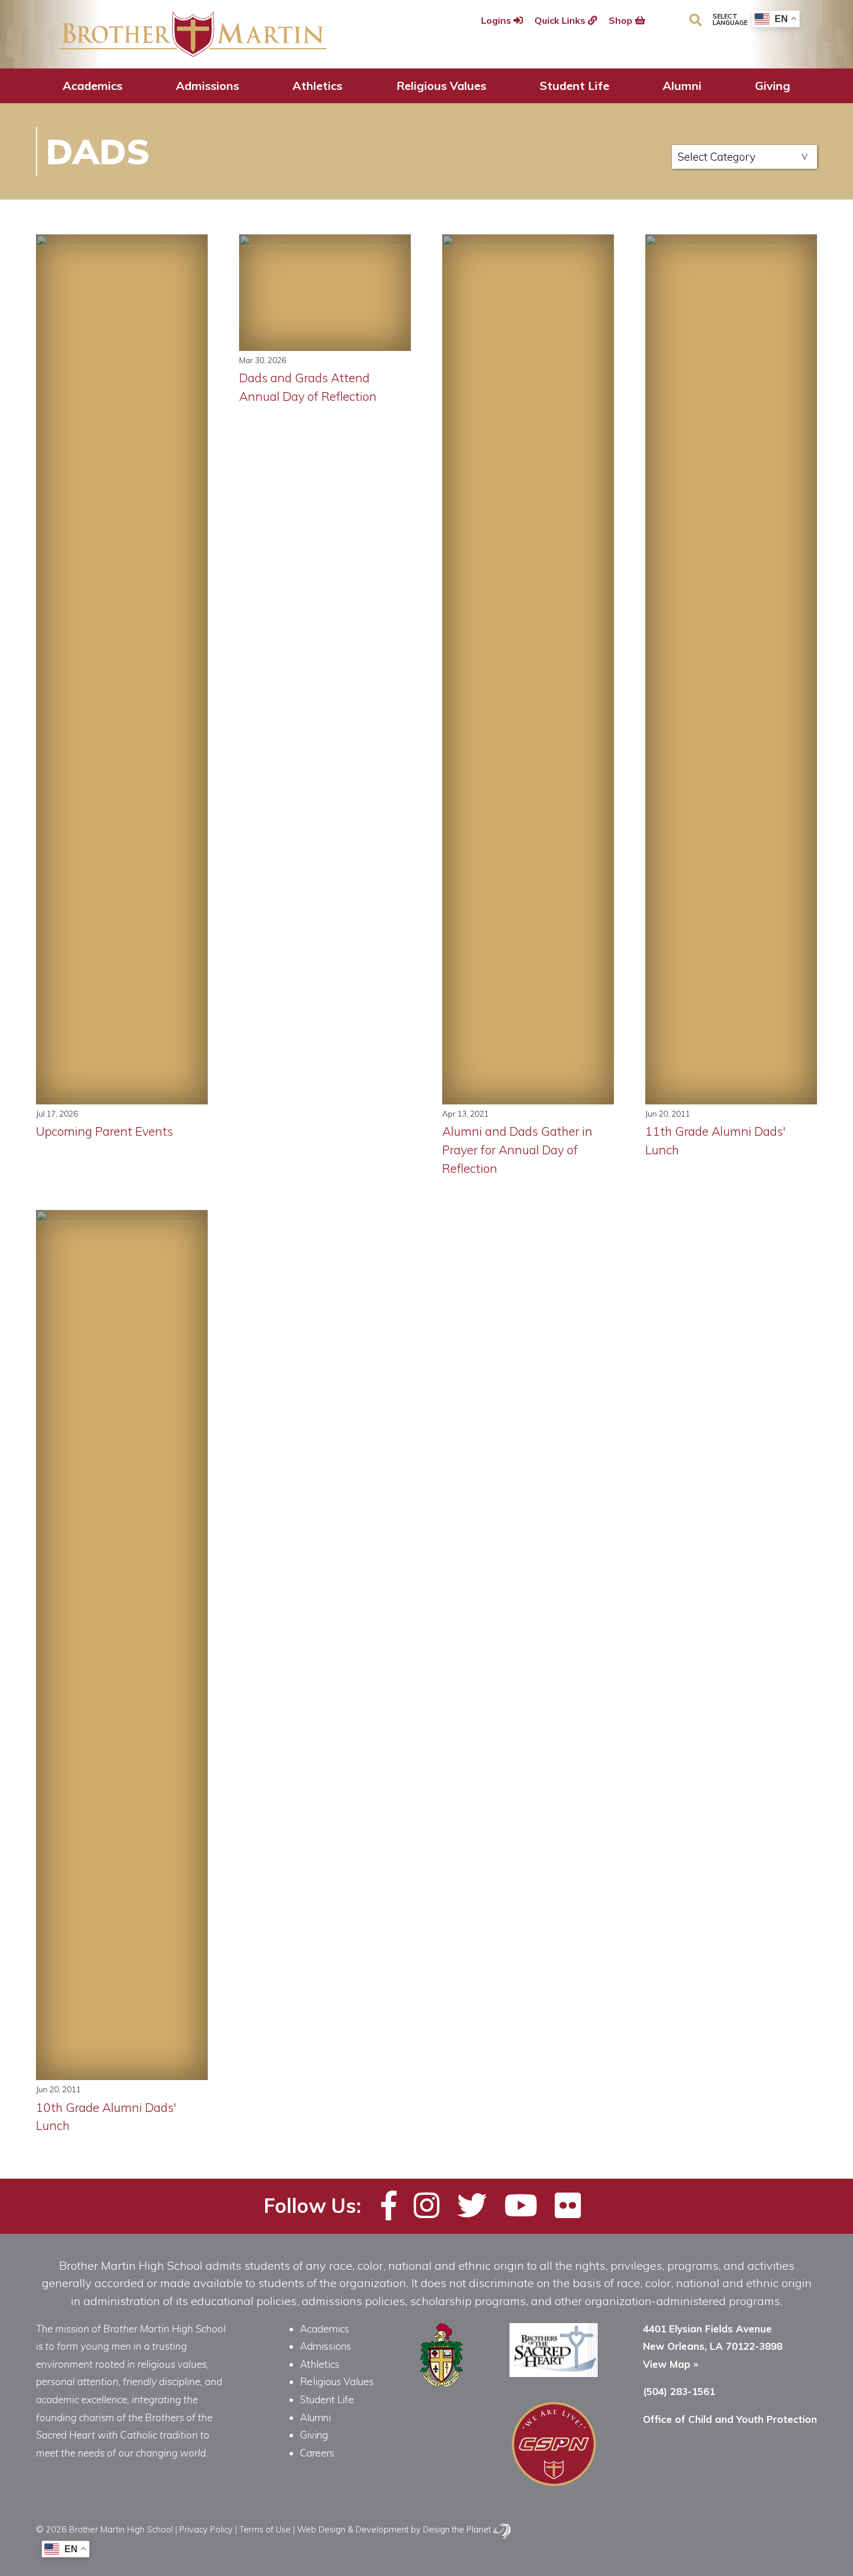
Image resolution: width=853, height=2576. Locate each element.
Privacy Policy (206, 2529)
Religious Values (441, 86)
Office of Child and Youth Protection (730, 2419)
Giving (773, 86)
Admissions (207, 86)
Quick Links (561, 20)
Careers (317, 2453)
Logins (497, 20)
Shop (622, 20)
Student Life (574, 86)
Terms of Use (265, 2529)
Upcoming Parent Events (104, 1131)
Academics (93, 86)
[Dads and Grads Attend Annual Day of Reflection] (325, 293)
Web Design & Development (353, 2529)
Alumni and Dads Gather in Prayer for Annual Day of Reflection (517, 1150)
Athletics (317, 86)
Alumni (682, 86)
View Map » (671, 2364)
